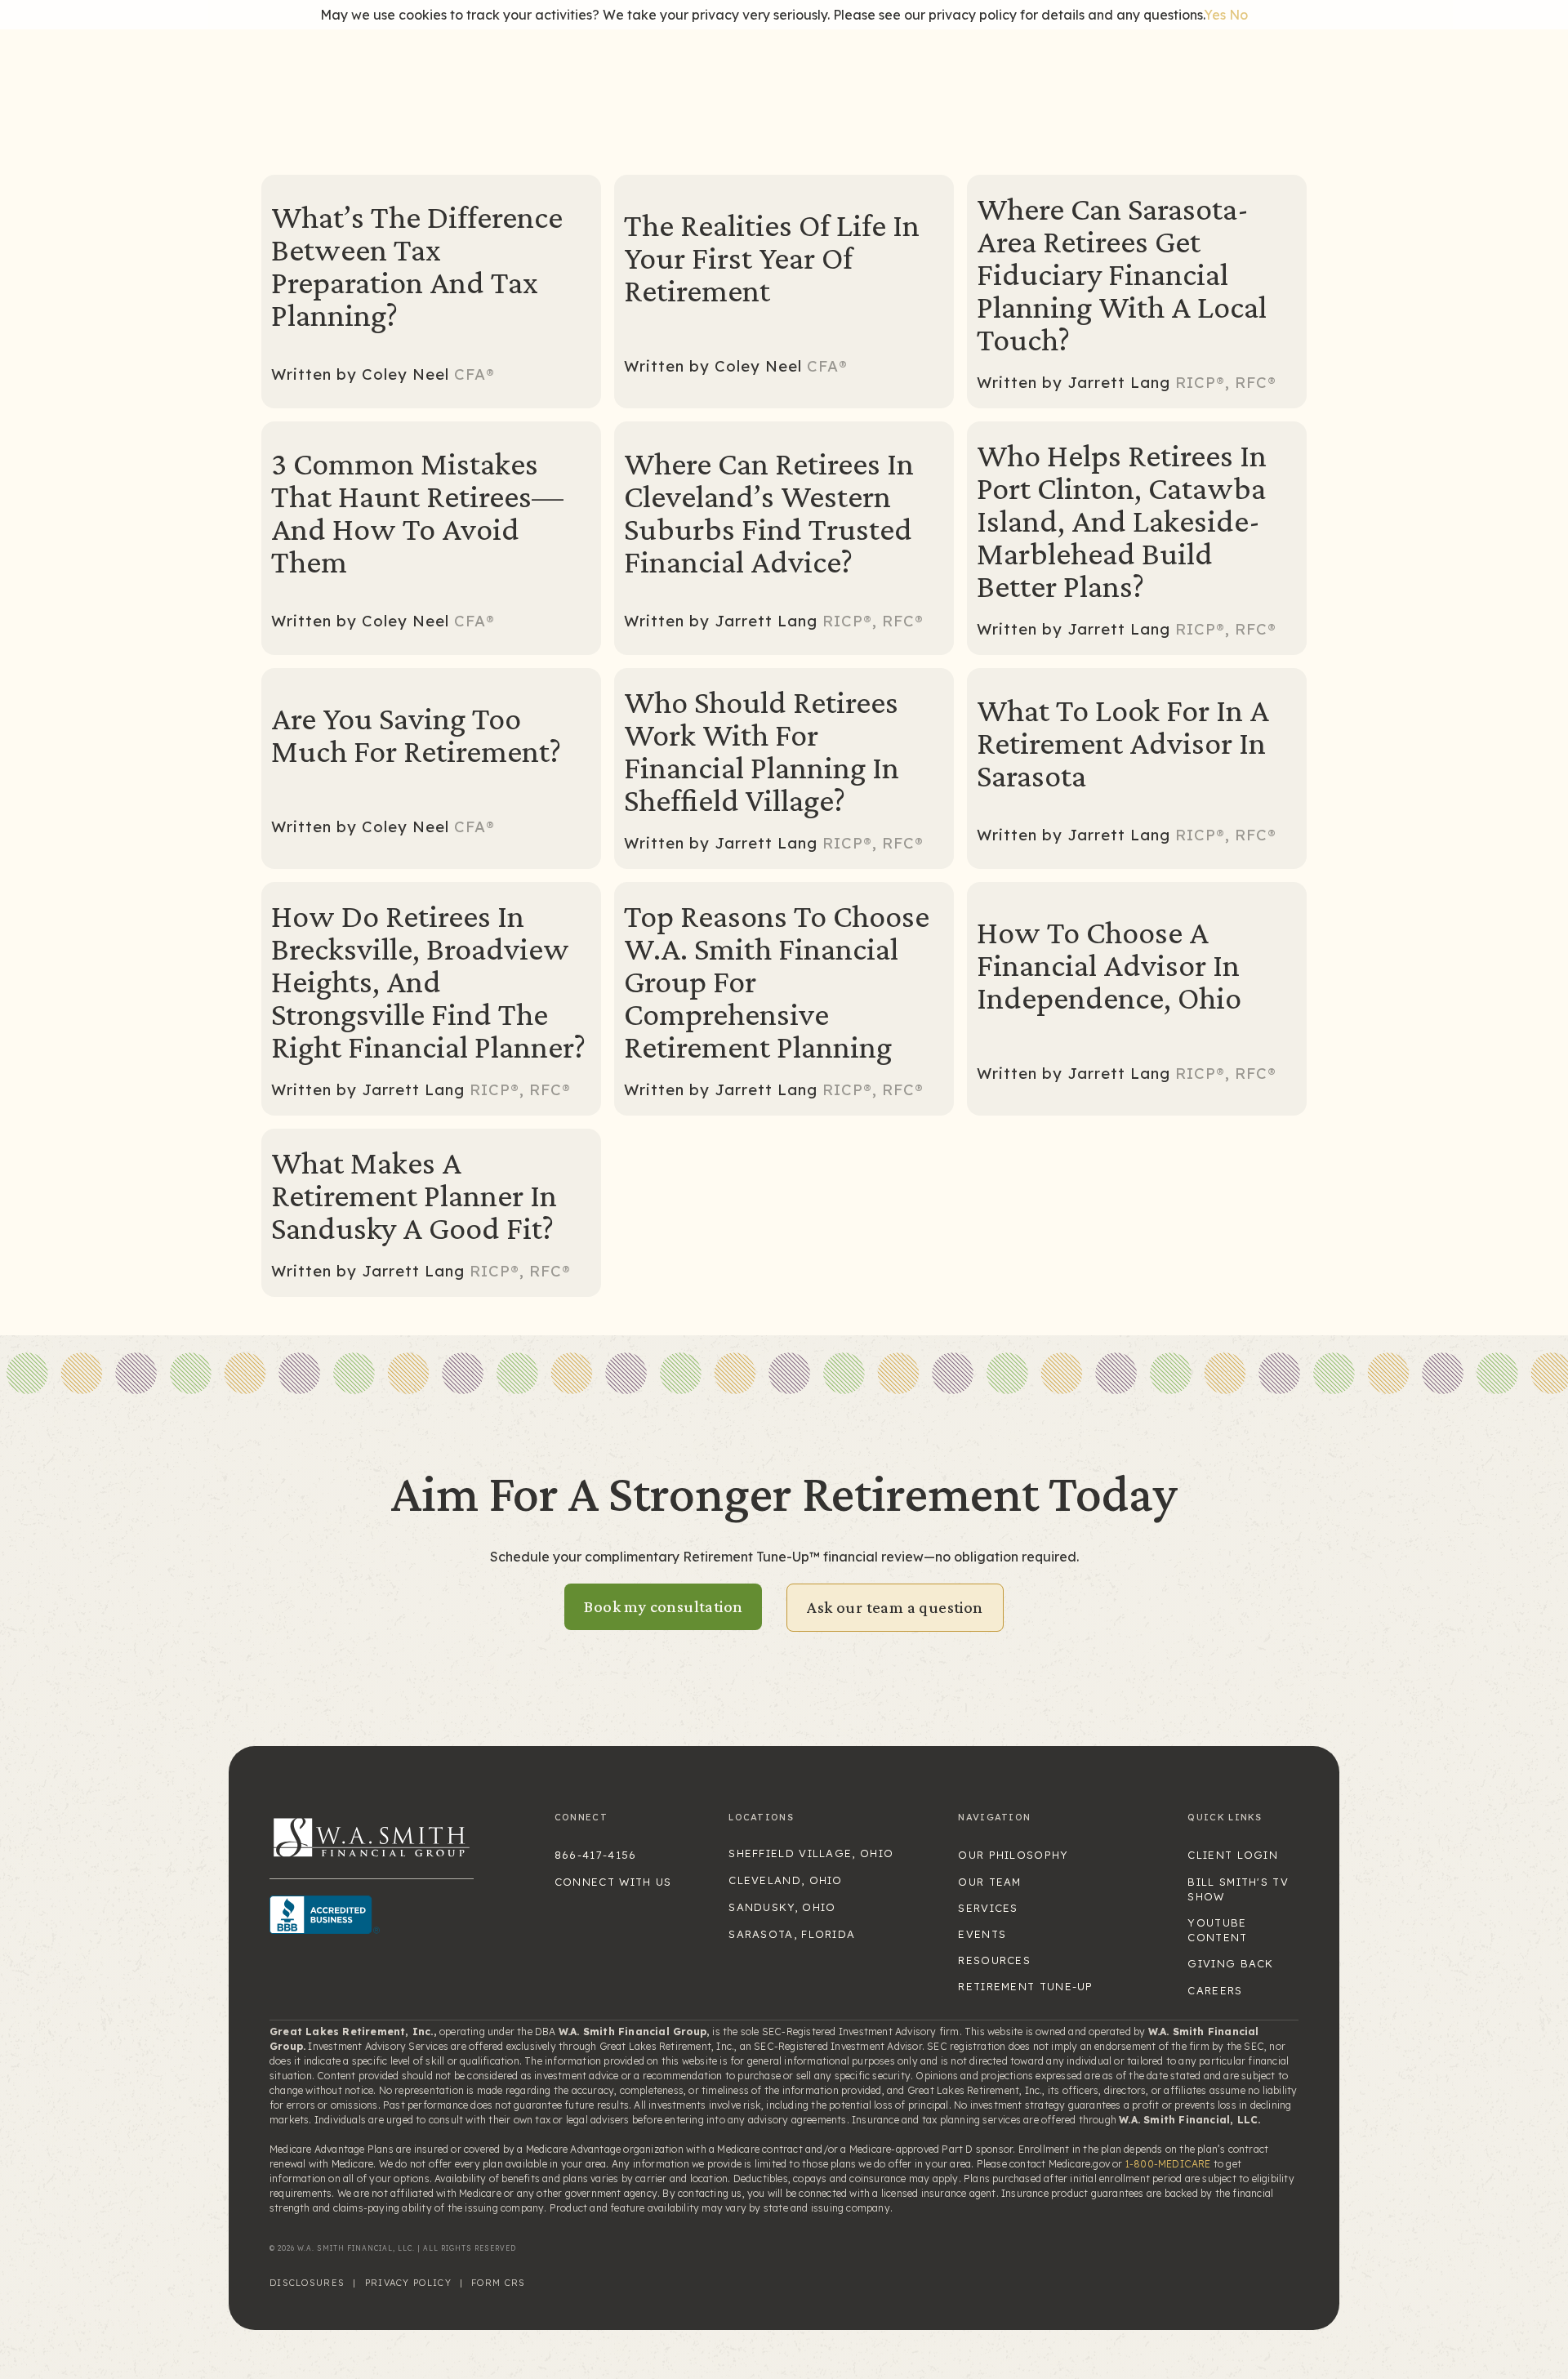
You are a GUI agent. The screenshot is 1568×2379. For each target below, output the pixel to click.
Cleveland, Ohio (786, 1880)
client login (1233, 1855)
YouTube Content (1217, 1930)
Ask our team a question (895, 1607)
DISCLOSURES (307, 2283)
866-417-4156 (596, 1855)
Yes (1215, 15)
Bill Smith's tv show (1238, 1889)
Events (982, 1934)
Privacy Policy (408, 2283)
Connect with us (613, 1882)
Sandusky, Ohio (782, 1907)
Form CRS (498, 2283)
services (988, 1908)
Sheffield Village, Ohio (811, 1853)
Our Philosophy (1013, 1855)
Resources (994, 1960)
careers (1215, 1990)
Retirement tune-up (1025, 1986)
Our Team (989, 1882)
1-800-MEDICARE (1168, 2164)
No (1238, 15)
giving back (1230, 1963)
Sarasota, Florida (792, 1934)
